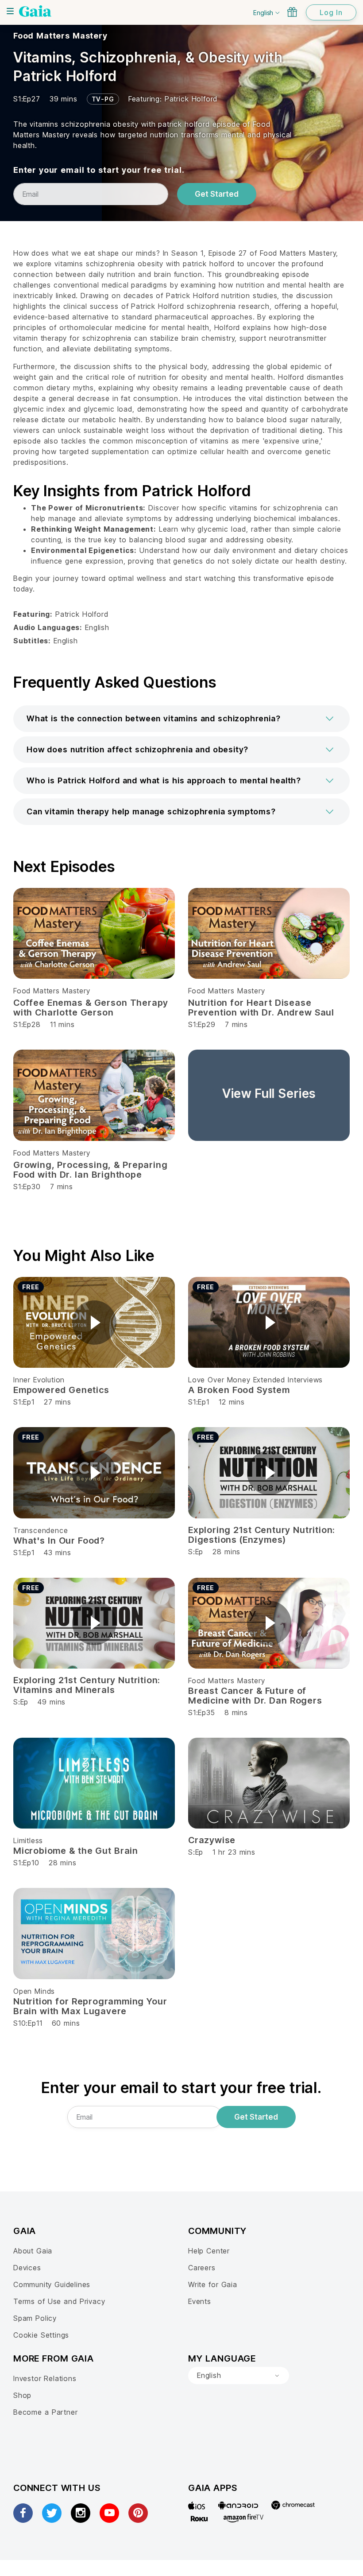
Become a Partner (45, 2412)
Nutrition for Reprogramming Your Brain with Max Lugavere (90, 2006)
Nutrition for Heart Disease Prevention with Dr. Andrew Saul (261, 1008)
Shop (22, 2395)
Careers (202, 2268)
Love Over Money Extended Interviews (255, 1380)
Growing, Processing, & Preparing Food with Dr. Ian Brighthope (90, 1170)
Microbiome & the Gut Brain (76, 1851)
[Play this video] (94, 1323)
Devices (27, 2268)
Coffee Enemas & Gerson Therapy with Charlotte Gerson (91, 1008)
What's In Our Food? (59, 1541)
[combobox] (239, 2376)
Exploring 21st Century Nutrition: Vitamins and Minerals (87, 1685)
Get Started (217, 194)
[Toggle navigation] (10, 11)
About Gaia (33, 2251)
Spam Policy (35, 2318)
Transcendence (41, 1530)
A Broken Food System (239, 1390)
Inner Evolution (39, 1380)
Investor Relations (45, 2378)
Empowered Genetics (61, 1390)
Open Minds (34, 1991)
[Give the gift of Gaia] (292, 12)
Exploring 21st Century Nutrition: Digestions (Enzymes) (262, 1535)
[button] (181, 719)
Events (200, 2301)
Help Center (209, 2251)
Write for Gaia (213, 2284)
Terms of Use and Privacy (59, 2301)
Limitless (28, 1841)
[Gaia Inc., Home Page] (35, 11)
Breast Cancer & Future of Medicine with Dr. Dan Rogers (255, 1696)
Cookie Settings (41, 2335)
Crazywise (212, 1840)
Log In (331, 12)
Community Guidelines (52, 2284)
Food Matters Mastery (60, 36)
